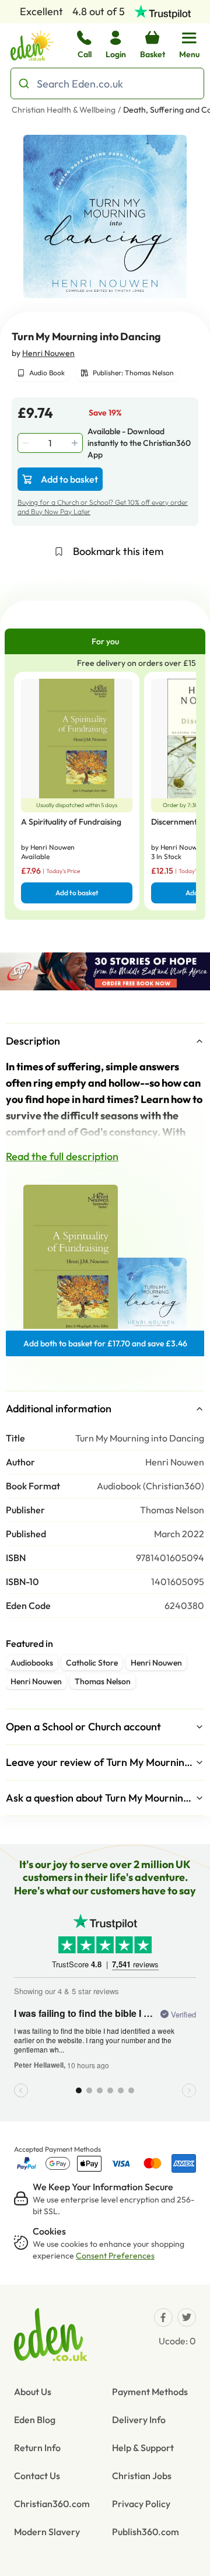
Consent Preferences (115, 2256)
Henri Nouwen (48, 353)
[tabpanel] (105, 787)
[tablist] (105, 641)
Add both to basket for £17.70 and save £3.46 (105, 1343)
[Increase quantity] (76, 443)
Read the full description (62, 1156)
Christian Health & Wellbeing (64, 110)
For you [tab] (105, 641)
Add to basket (69, 479)
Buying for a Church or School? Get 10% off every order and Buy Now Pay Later (103, 507)
